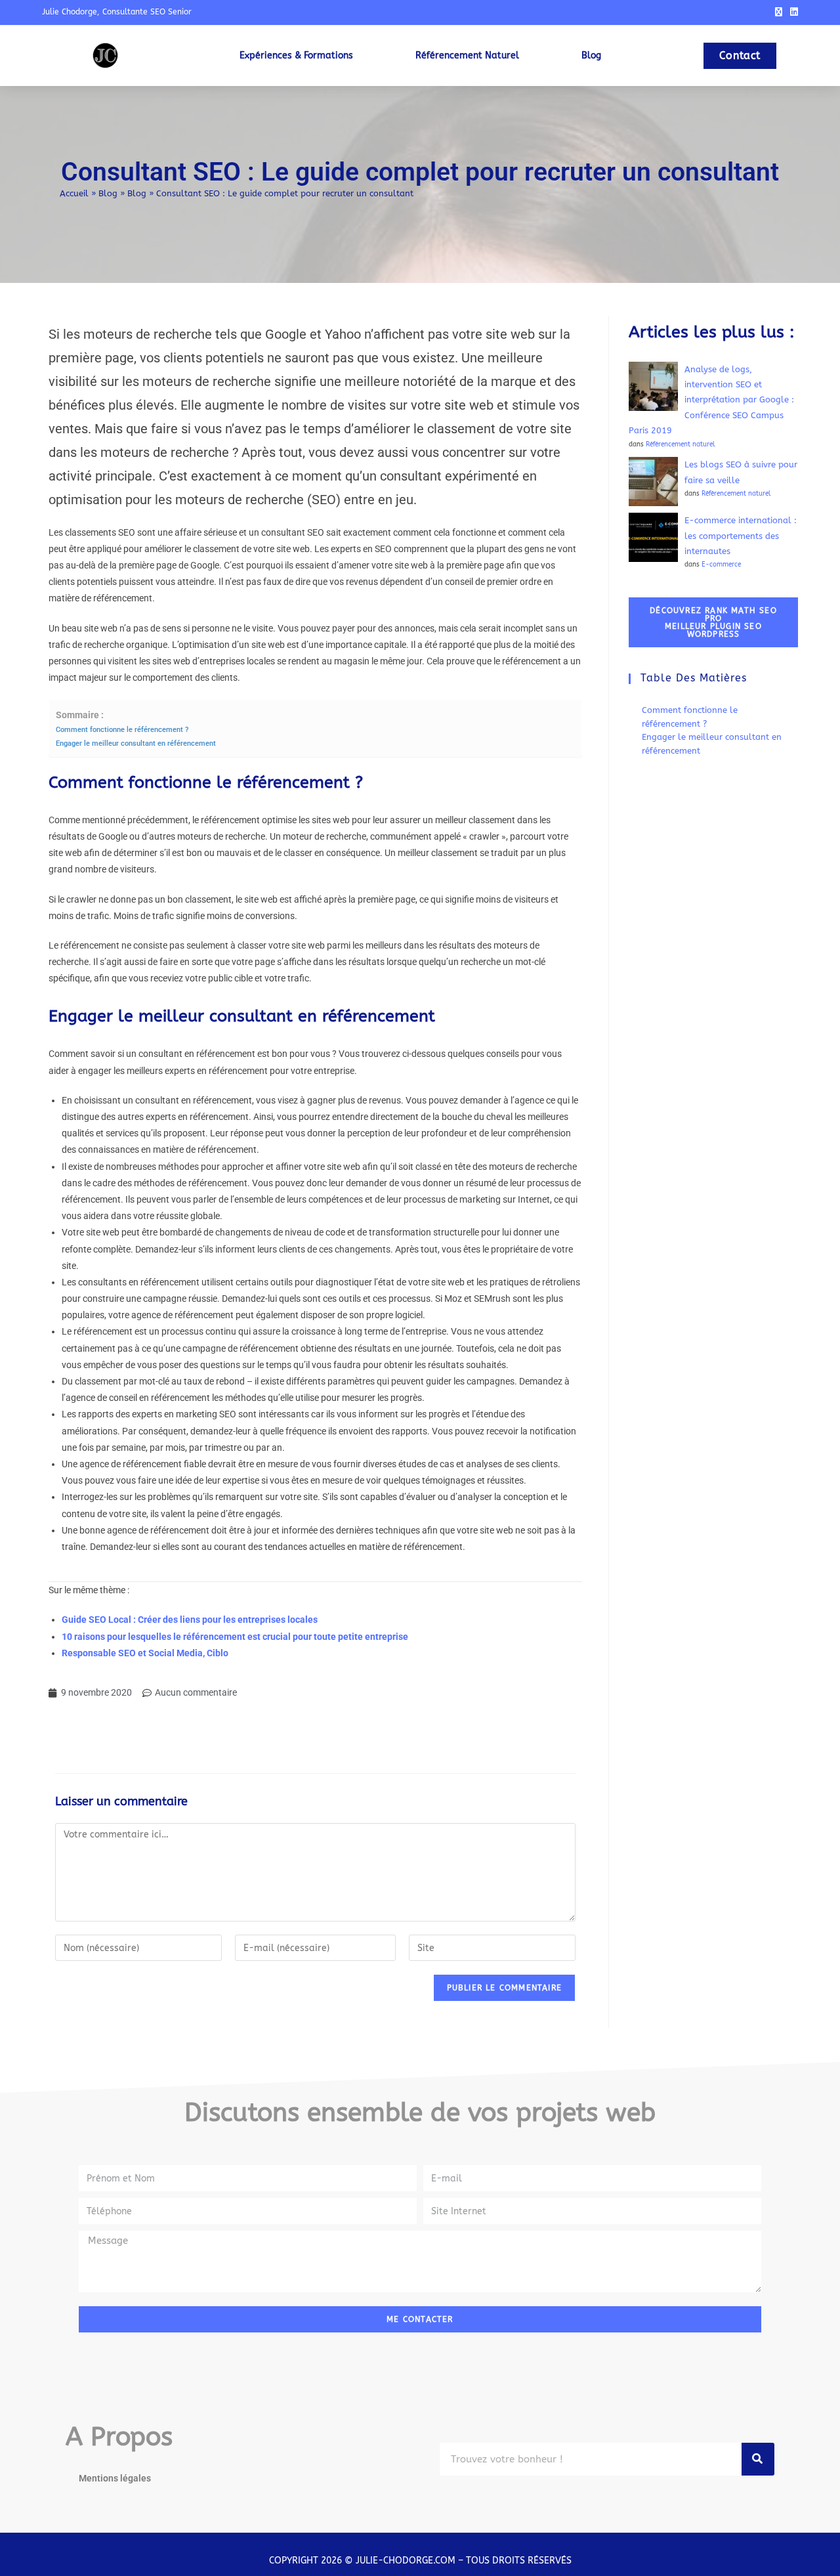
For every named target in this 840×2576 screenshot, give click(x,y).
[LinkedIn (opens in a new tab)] (792, 12)
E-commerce (721, 564)
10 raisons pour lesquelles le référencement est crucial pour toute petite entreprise (235, 1637)
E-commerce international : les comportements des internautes (741, 536)
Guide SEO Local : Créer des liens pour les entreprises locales (190, 1620)
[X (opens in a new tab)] (779, 12)
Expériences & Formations (296, 55)
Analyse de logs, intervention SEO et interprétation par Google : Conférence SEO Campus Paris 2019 (711, 400)
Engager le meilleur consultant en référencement (136, 743)
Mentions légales (115, 2478)
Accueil (74, 193)
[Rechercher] (758, 2459)
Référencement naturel (467, 55)
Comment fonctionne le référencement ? (122, 729)
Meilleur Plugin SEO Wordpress (713, 622)
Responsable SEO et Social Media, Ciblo (145, 1653)
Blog (108, 193)
